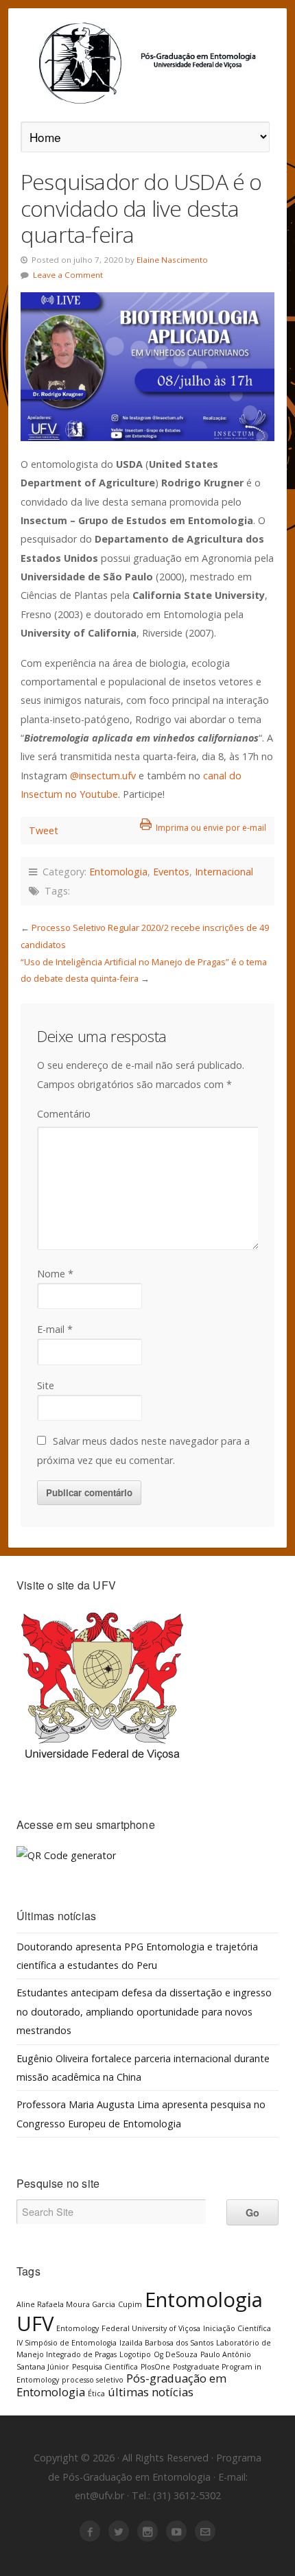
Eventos (171, 872)
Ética (96, 2394)
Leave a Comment (68, 275)
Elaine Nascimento (172, 260)
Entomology (78, 2328)
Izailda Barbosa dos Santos (166, 2343)
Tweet (44, 830)
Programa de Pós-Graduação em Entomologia (147, 63)
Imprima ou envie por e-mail (211, 828)
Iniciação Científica (237, 2328)
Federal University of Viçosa (151, 2328)
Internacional (224, 872)
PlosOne (155, 2367)
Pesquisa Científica (105, 2367)
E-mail (55, 1329)
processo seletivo (93, 2380)
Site (46, 1385)
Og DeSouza (176, 2354)
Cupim (130, 2304)
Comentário (64, 1114)
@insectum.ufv (103, 776)
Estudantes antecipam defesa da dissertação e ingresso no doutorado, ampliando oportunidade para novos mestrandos (144, 2011)
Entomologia (118, 872)
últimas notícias (151, 2392)
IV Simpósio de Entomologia (67, 2343)
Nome (55, 1274)
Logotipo (135, 2354)
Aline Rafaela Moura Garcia (66, 2304)
